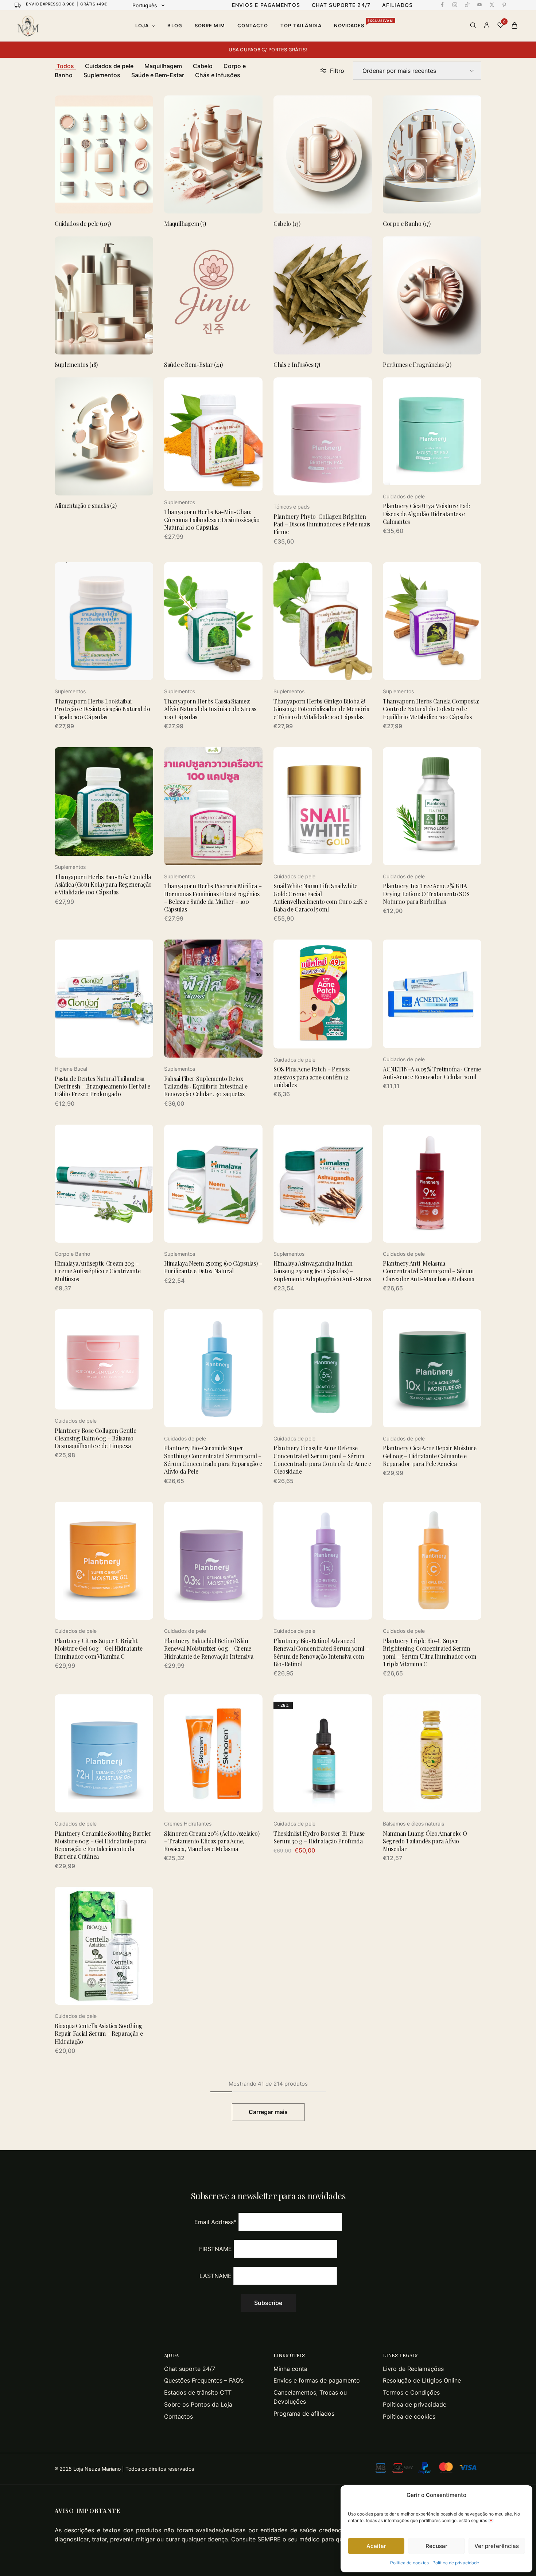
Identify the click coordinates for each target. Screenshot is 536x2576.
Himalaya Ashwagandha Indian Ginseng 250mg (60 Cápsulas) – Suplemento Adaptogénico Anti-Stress (322, 1271)
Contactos (178, 2416)
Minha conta (290, 2369)
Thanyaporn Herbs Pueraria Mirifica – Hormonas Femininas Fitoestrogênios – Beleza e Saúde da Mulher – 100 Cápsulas (213, 897)
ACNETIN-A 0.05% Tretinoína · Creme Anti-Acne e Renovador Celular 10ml (432, 1073)
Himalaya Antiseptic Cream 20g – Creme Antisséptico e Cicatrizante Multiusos (98, 1271)
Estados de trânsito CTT (198, 2392)
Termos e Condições (411, 2392)
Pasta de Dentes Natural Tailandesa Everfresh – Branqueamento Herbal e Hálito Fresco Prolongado (102, 1086)
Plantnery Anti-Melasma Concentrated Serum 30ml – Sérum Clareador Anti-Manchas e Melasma (429, 1271)
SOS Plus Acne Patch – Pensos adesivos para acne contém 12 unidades (312, 1077)
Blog (175, 26)
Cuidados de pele (109, 66)
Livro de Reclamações (413, 2369)
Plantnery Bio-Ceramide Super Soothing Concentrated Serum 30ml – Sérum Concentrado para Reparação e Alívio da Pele (213, 1460)
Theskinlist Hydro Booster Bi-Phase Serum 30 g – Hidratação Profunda (319, 1837)
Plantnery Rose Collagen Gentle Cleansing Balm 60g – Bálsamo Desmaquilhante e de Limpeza (95, 1438)
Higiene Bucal (71, 1069)
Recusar (436, 2546)
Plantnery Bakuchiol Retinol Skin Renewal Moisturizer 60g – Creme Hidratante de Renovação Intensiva (209, 1648)
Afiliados (397, 5)
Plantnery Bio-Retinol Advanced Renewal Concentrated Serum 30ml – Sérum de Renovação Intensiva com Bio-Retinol (321, 1652)
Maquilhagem (163, 66)
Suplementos (102, 75)
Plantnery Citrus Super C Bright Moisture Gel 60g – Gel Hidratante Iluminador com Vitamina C (98, 1648)
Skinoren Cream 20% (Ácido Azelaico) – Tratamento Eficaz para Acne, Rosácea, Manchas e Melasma (212, 1841)
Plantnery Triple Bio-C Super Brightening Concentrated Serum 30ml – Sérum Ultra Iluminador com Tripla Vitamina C (429, 1652)
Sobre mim (210, 26)
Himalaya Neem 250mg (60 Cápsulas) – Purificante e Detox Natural (213, 1267)
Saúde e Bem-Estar (158, 75)
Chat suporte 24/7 (190, 2369)
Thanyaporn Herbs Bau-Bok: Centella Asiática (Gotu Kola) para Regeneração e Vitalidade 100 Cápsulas (103, 885)
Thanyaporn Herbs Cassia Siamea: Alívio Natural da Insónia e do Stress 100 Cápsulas (210, 709)
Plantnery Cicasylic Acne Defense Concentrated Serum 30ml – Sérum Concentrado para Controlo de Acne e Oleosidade (322, 1460)
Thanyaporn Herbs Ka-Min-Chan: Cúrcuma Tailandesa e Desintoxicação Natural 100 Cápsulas (212, 519)
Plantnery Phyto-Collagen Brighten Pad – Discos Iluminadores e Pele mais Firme (322, 524)
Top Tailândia (301, 26)
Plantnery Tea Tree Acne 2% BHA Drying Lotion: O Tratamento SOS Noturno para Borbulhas (426, 894)
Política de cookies (409, 2563)
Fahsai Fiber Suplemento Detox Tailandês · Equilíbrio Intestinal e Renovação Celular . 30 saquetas (206, 1086)
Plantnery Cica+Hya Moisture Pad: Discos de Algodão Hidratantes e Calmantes (427, 514)
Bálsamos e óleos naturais (413, 1824)
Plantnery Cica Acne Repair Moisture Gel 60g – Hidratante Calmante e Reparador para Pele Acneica (430, 1456)
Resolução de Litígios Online (422, 2380)
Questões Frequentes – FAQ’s (204, 2380)
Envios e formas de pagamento (317, 2380)
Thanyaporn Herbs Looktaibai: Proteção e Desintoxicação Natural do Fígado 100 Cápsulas (102, 709)
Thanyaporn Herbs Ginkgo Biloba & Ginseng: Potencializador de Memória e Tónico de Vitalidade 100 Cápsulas (321, 709)
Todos (65, 66)
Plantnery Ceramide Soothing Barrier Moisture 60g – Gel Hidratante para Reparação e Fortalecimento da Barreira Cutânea (103, 1845)
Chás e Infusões (218, 75)
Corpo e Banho (72, 1254)
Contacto (253, 26)
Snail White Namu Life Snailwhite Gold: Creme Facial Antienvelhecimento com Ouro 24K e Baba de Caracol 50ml (320, 897)
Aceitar (376, 2546)
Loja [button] (142, 26)
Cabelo (203, 66)
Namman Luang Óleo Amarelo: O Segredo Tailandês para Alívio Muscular (425, 1841)
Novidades (364, 25)
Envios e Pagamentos (266, 5)
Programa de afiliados (304, 2414)
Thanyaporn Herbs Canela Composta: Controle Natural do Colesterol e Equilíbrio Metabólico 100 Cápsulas (431, 709)
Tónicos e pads (292, 507)
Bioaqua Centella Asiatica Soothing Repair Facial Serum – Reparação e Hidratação (99, 2034)
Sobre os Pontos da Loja (198, 2404)
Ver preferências (497, 2546)
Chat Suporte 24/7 (341, 5)
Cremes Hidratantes (188, 1824)
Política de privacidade (456, 2563)
